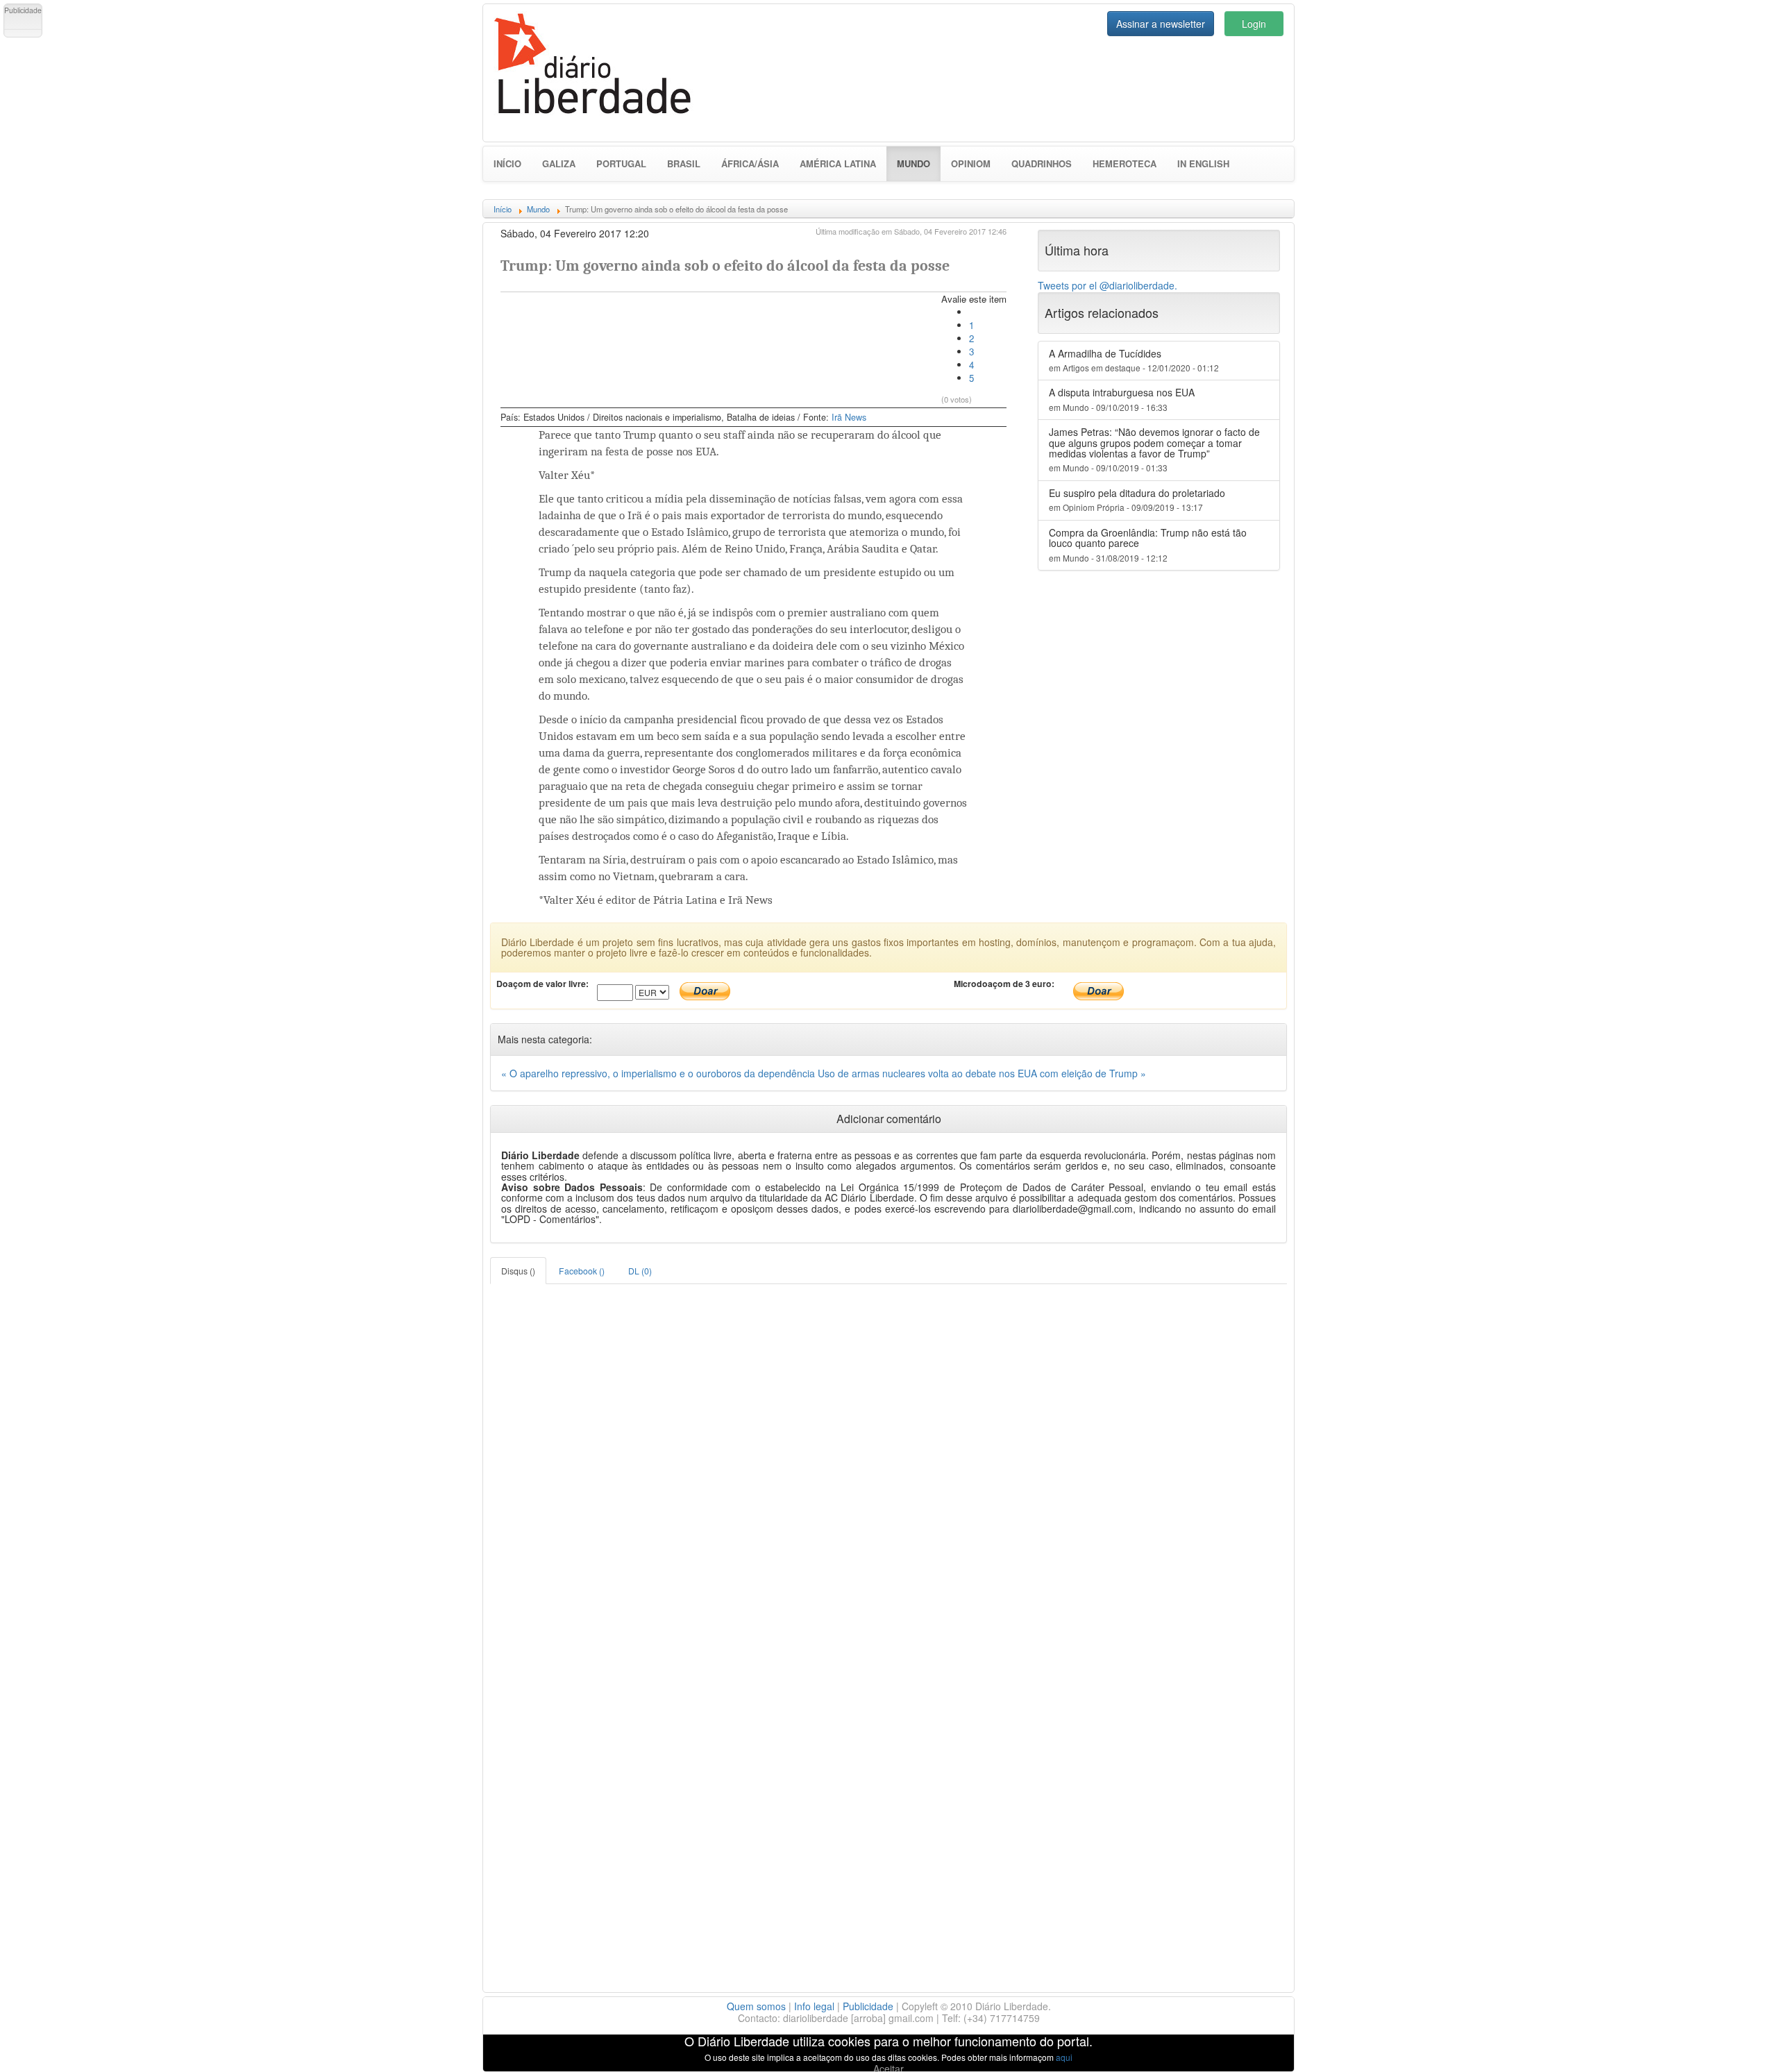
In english (1203, 163)
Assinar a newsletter (1161, 24)
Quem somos (756, 2006)
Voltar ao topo (1736, 2044)
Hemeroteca (1125, 163)
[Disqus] (888, 1458)
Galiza (559, 163)
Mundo (919, 163)
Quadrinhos (1042, 163)
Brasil (684, 163)
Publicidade (868, 2006)
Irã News (849, 417)
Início (507, 163)
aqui (1064, 2057)
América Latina (838, 163)
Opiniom (971, 163)
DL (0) (640, 1271)
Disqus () (518, 1271)
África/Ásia (750, 163)
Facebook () (582, 1271)
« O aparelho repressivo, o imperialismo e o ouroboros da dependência (659, 1073)
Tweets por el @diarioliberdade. (1108, 285)
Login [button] (1254, 24)
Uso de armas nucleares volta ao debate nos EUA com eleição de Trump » (982, 1073)
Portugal (621, 163)
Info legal (814, 2006)
